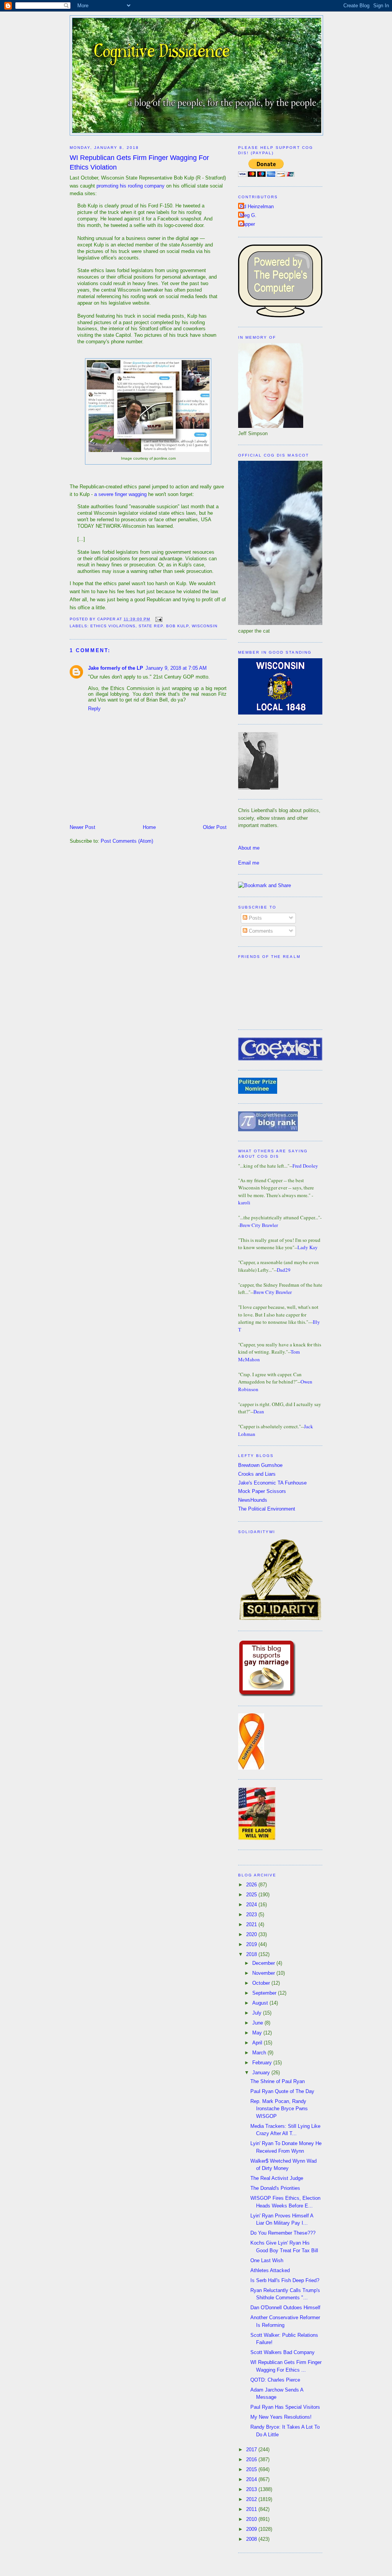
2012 (252, 2499)
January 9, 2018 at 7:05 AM (176, 668)
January (262, 2073)
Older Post (215, 827)
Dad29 (284, 1270)
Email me (249, 863)
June (258, 2023)
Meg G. (248, 215)
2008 (252, 2539)
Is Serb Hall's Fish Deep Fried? (285, 2280)
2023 (252, 1914)
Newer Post (82, 827)
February (263, 2063)
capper (247, 224)
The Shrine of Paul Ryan (278, 2081)
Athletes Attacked (270, 2270)
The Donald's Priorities (275, 2188)
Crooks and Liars (257, 1474)
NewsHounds (253, 1500)
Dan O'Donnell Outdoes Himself (285, 2308)
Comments (260, 931)
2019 (252, 1944)
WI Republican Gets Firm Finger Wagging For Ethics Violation (139, 162)
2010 (252, 2519)
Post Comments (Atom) (127, 841)
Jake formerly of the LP (116, 668)
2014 (252, 2479)
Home (149, 827)
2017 (252, 2450)
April (258, 2043)
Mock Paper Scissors (262, 1491)
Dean (259, 1411)
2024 (252, 1905)
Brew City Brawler (259, 1225)
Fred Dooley (305, 1166)
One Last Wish (267, 2260)
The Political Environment (267, 1509)
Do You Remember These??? (283, 2233)
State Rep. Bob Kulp (163, 626)
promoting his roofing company (131, 186)
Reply (94, 709)
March (260, 2053)
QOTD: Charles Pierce (275, 2380)
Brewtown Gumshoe (260, 1465)
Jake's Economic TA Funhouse (272, 1483)
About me (249, 848)
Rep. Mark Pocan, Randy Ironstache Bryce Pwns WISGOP (279, 2109)
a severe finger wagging (120, 494)
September (265, 1993)
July (258, 2013)
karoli (244, 1202)
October (262, 1983)
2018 (252, 1954)
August (261, 2003)
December (264, 1963)
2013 (252, 2489)
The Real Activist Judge (277, 2178)
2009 (252, 2529)
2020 (252, 1934)
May (258, 2033)
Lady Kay (308, 1247)
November (264, 1973)
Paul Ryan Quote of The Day (282, 2091)
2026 (252, 1885)
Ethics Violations (113, 626)
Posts (255, 918)
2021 (252, 1924)
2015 (252, 2469)
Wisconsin (205, 626)
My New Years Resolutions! (281, 2417)
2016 (252, 2459)
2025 (252, 1895)
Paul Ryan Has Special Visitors (285, 2407)
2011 (252, 2509)
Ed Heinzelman (257, 206)
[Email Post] (158, 619)
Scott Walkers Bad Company (283, 2352)
